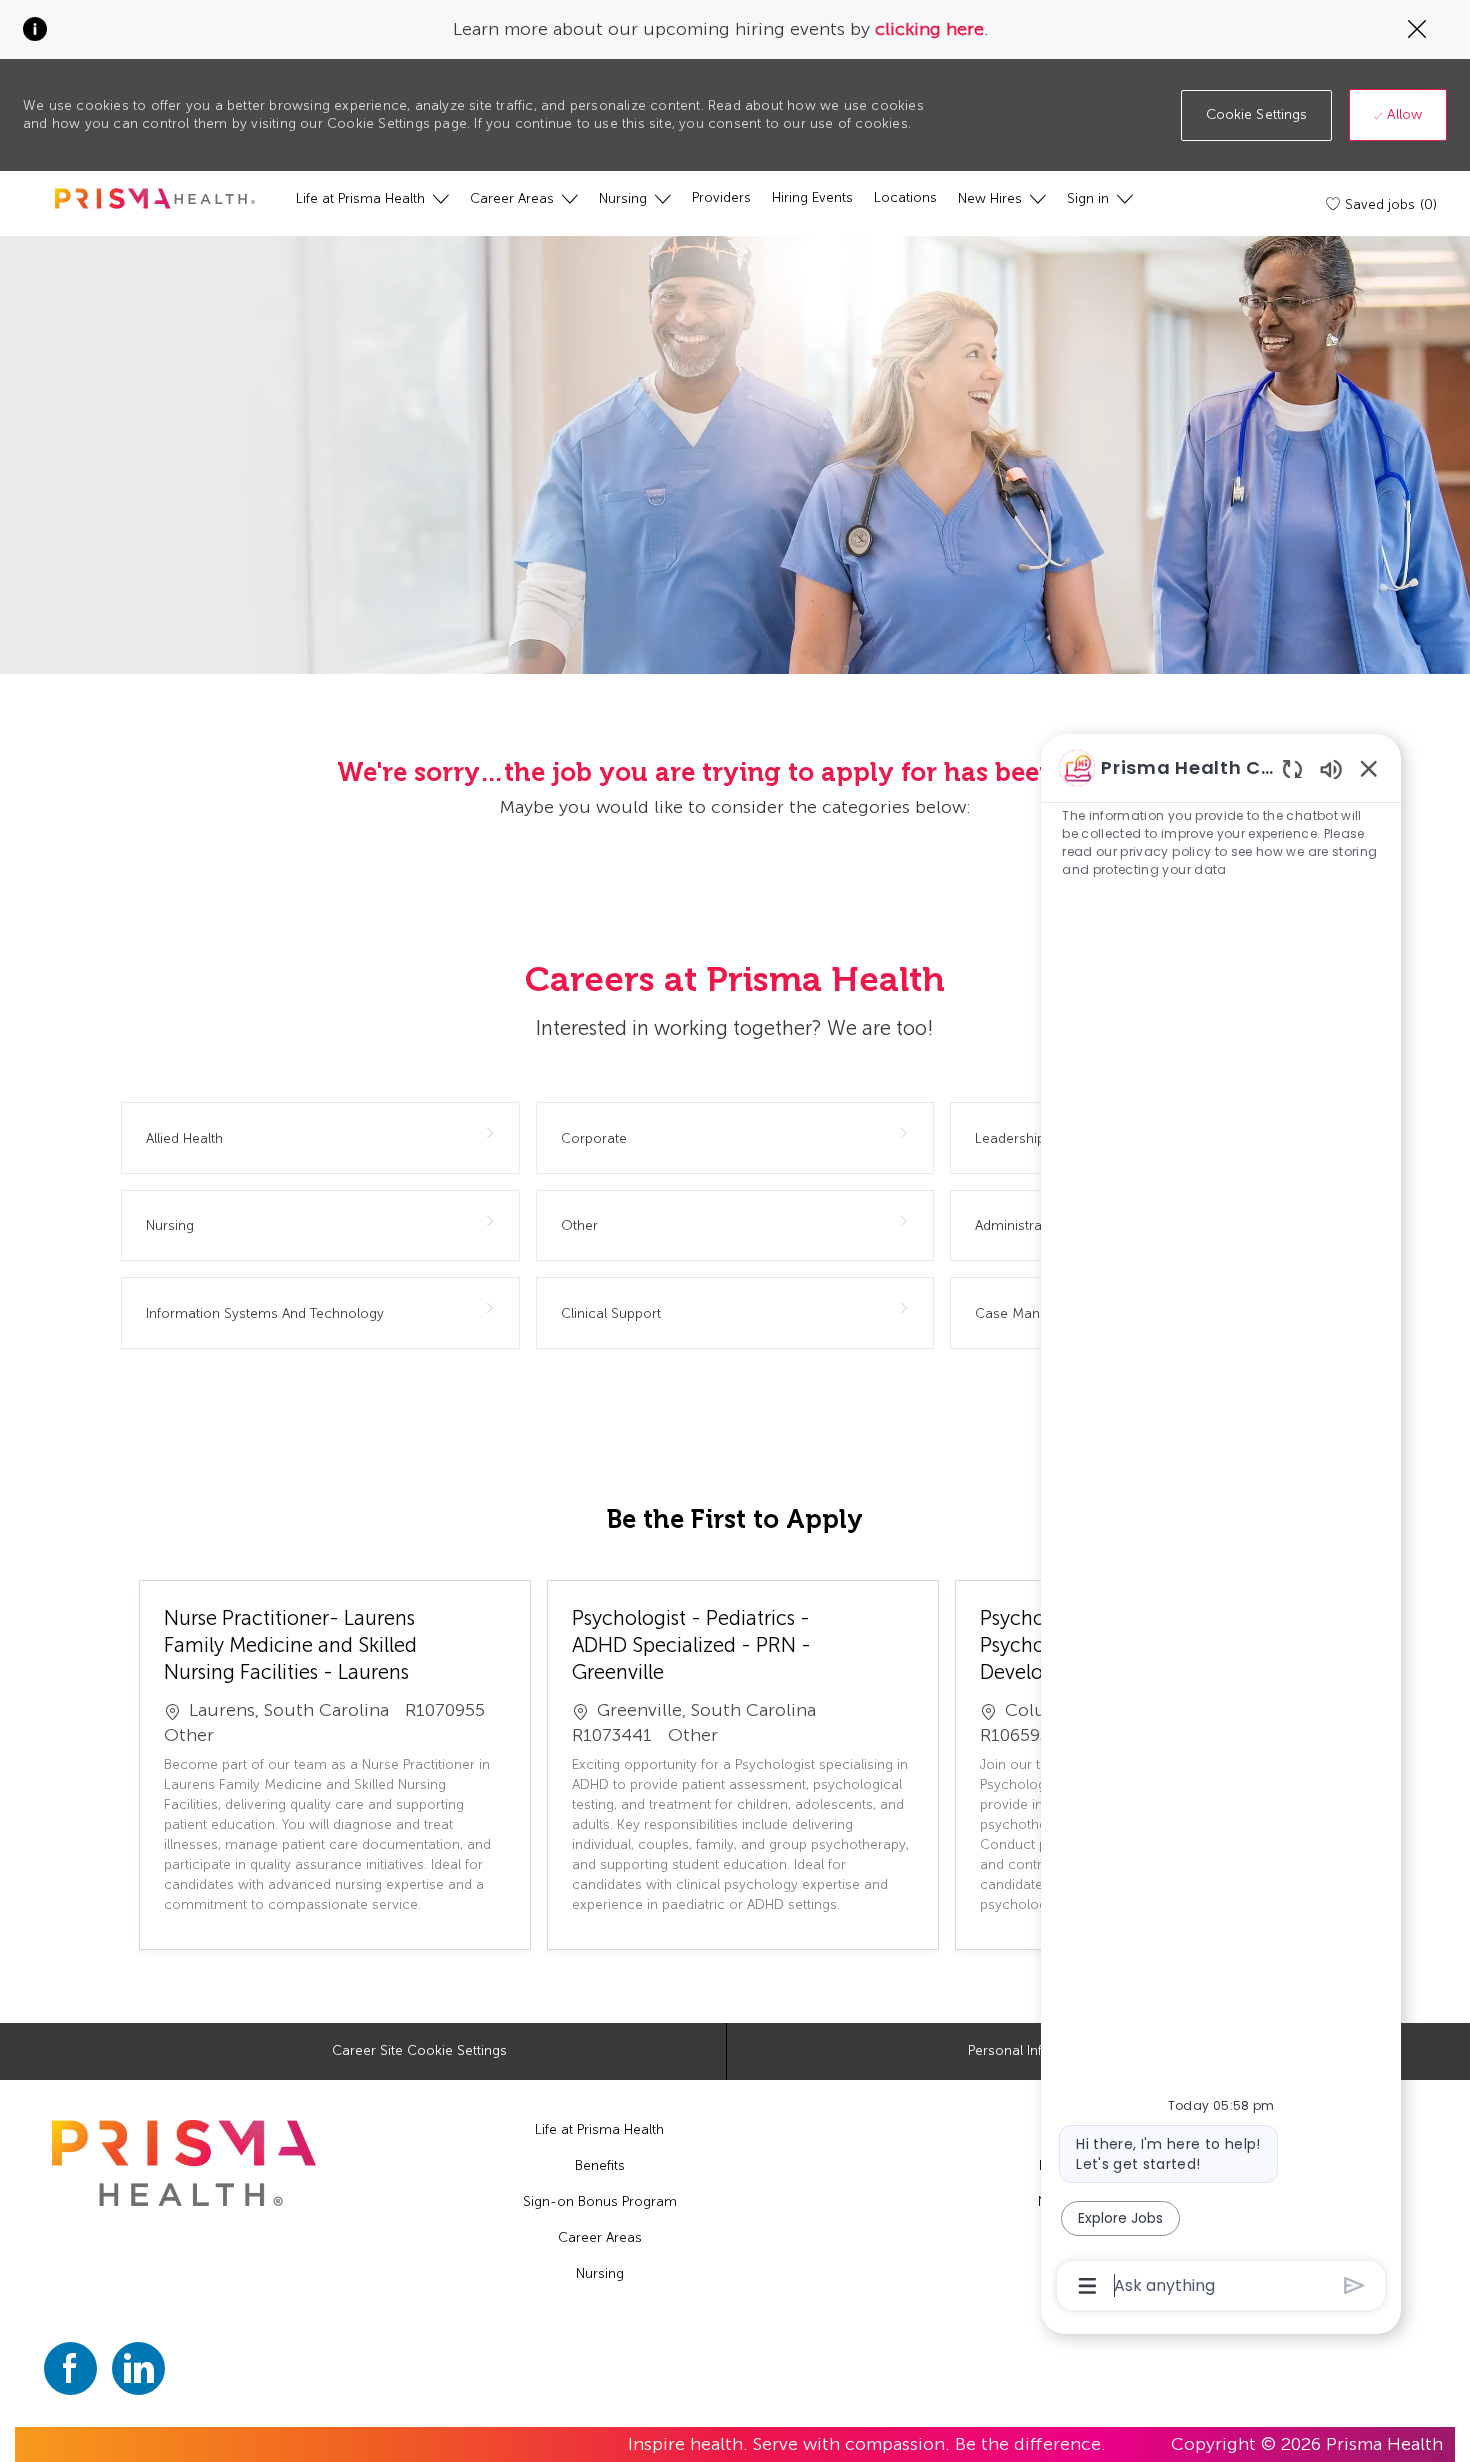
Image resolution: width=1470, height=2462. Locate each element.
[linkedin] (138, 2368)
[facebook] (70, 2368)
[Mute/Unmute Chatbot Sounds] (1331, 768)
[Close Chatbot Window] (1369, 768)
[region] (1221, 1525)
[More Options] (1087, 2286)
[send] (1354, 2285)
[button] (1257, 115)
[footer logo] (184, 2163)
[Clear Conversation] (1292, 768)
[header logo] (155, 198)
